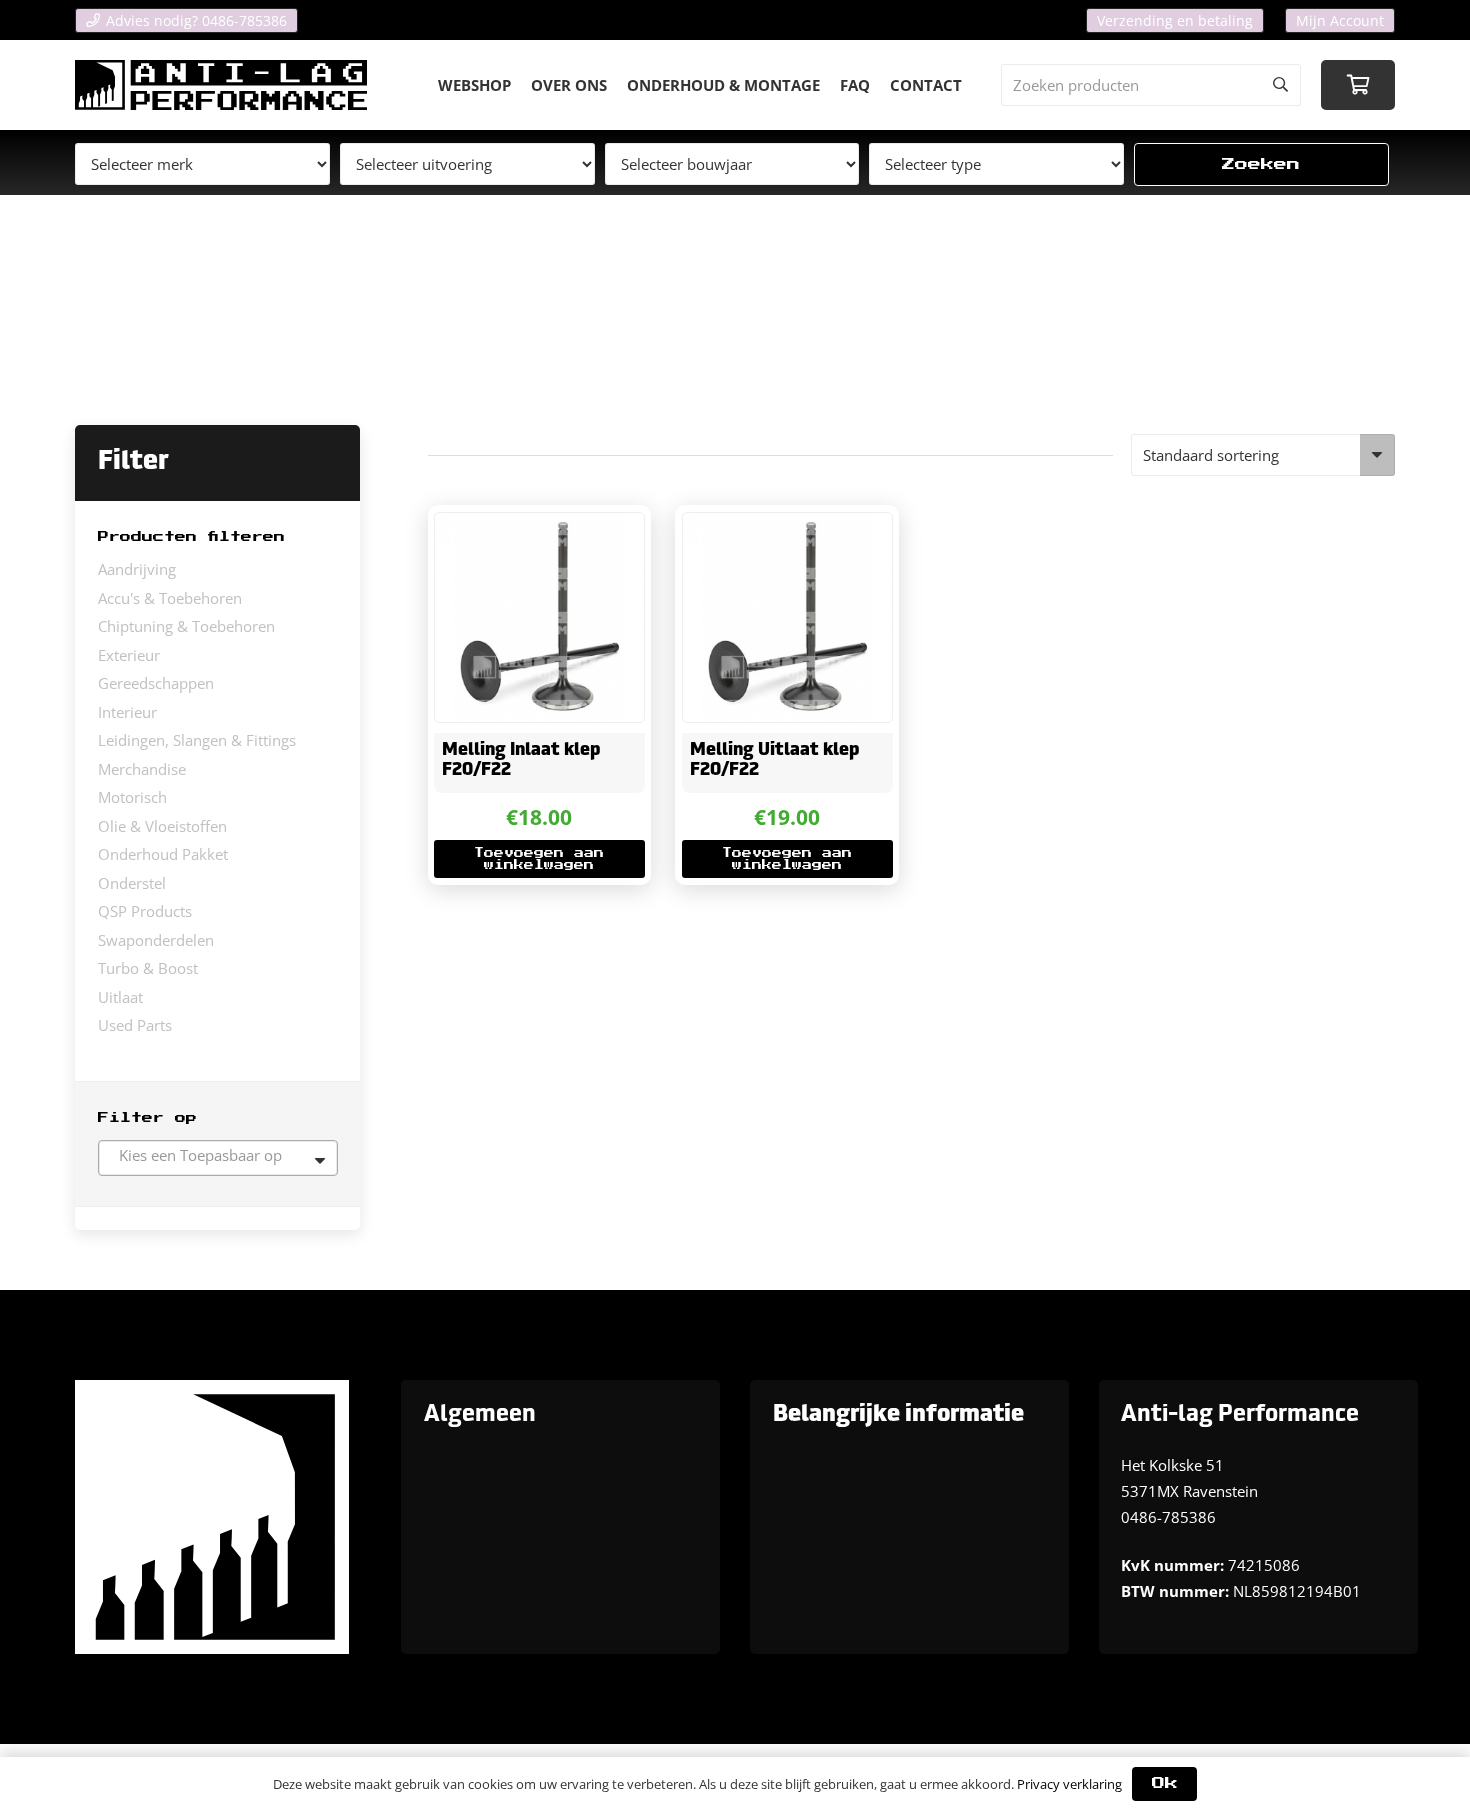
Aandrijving (137, 569)
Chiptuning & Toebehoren (186, 626)
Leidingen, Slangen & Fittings (197, 740)
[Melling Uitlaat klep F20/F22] (787, 617)
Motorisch (132, 797)
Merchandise (142, 769)
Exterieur (129, 655)
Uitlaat (120, 997)
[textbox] (218, 1155)
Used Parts (135, 1025)
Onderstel (132, 883)
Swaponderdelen (156, 940)
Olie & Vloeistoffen (162, 826)
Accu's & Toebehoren (170, 598)
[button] (539, 859)
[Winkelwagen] (1358, 85)
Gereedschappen (156, 683)
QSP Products (145, 911)
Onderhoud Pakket (163, 854)
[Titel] (221, 85)
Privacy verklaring (1069, 1784)
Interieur (127, 712)
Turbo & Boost (148, 968)
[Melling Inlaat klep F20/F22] (539, 617)
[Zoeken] (1280, 85)
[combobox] (218, 1158)
